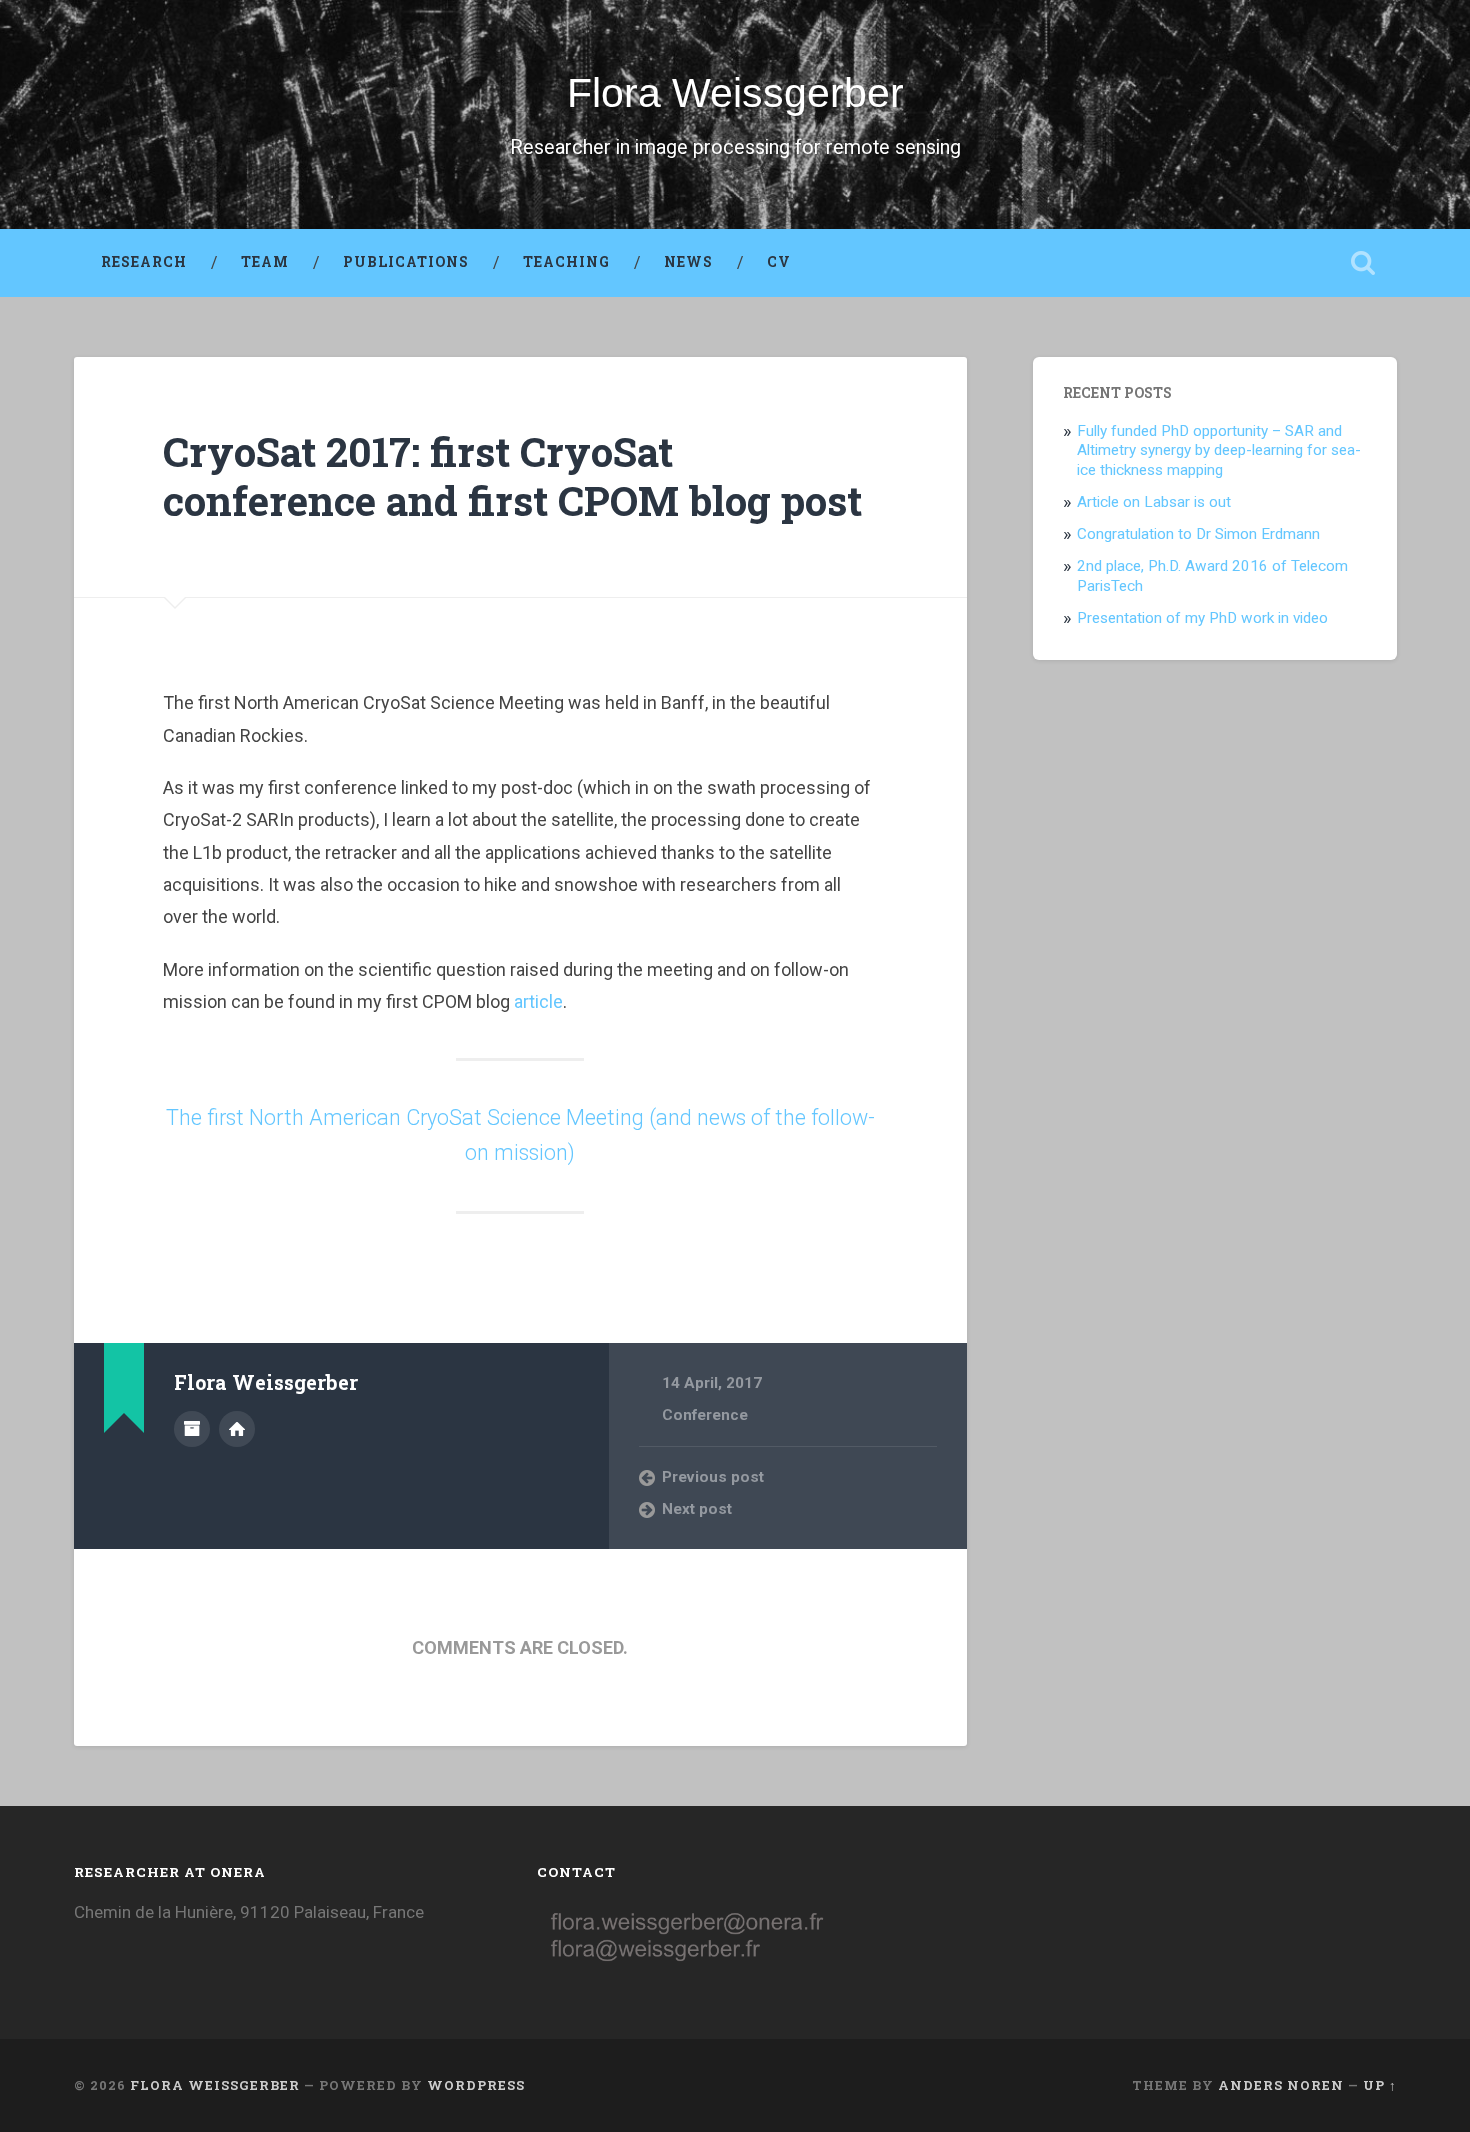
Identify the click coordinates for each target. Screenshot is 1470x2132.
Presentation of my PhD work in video (1202, 618)
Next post (697, 1509)
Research (144, 262)
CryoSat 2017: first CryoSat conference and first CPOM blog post (512, 476)
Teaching (566, 262)
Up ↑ (1380, 2085)
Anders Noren (1281, 2085)
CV (779, 262)
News (688, 262)
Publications (406, 262)
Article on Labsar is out (1154, 502)
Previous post (713, 1477)
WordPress (476, 2085)
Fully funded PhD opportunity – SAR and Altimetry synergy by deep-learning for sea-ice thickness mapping (1219, 451)
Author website (237, 1429)
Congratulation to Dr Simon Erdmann (1198, 534)
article (538, 1001)
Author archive (192, 1429)
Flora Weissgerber (735, 93)
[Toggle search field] (1363, 263)
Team (265, 262)
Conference (705, 1415)
